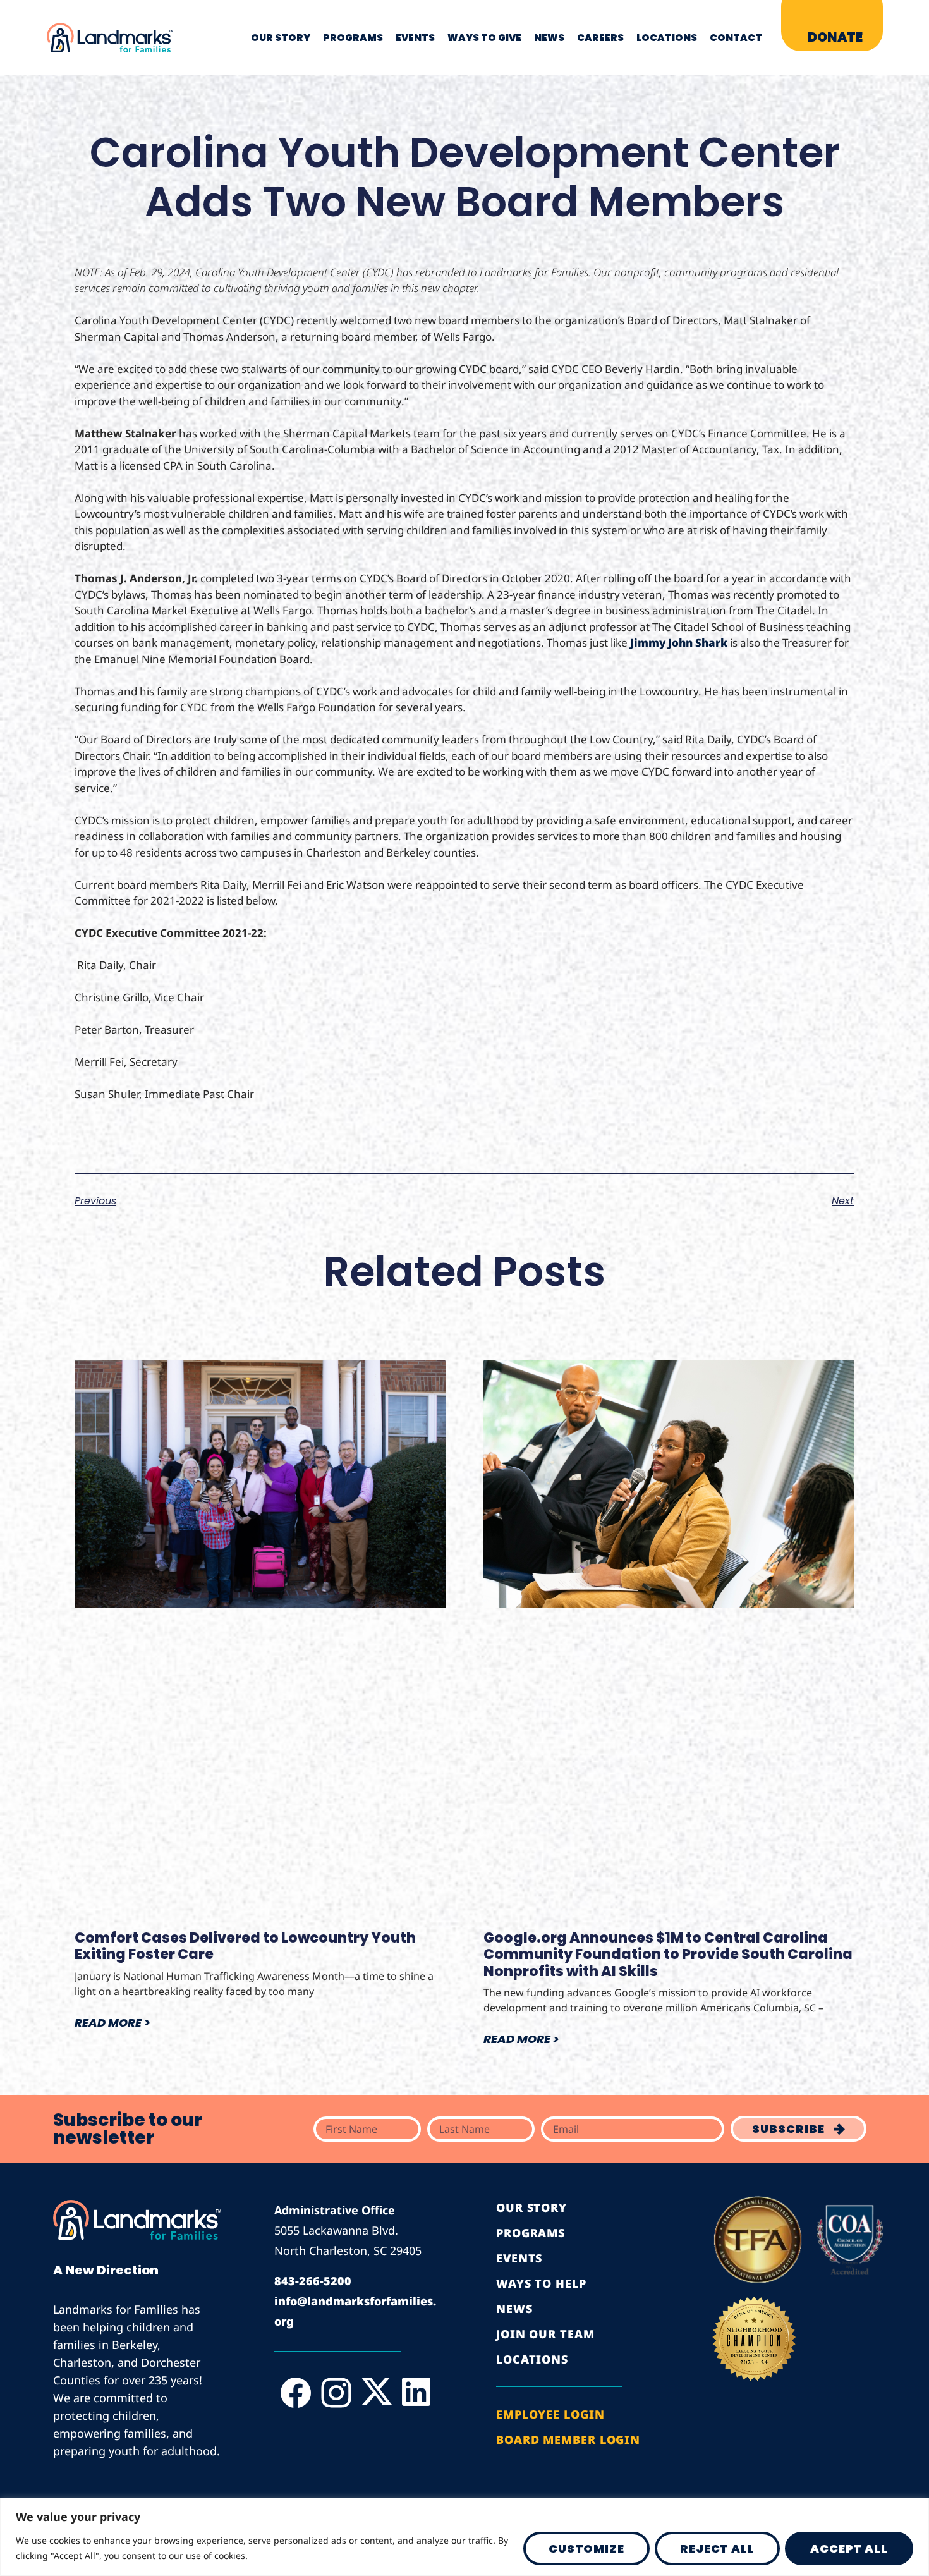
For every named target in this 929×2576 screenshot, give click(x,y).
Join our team (545, 2334)
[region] (464, 2537)
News (549, 38)
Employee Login (550, 2414)
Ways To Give (484, 38)
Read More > (112, 2023)
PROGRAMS (531, 2233)
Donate (835, 37)
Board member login (568, 2439)
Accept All (849, 2549)
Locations (667, 38)
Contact (736, 38)
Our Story (281, 38)
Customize (586, 2549)
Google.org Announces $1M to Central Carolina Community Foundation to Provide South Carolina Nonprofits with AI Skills (668, 1955)
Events (415, 38)
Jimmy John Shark (679, 643)
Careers (600, 38)
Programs (353, 38)
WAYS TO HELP (541, 2283)
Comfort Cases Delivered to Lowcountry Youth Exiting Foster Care (245, 1946)
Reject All (717, 2549)
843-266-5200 (313, 2281)
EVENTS (519, 2258)
